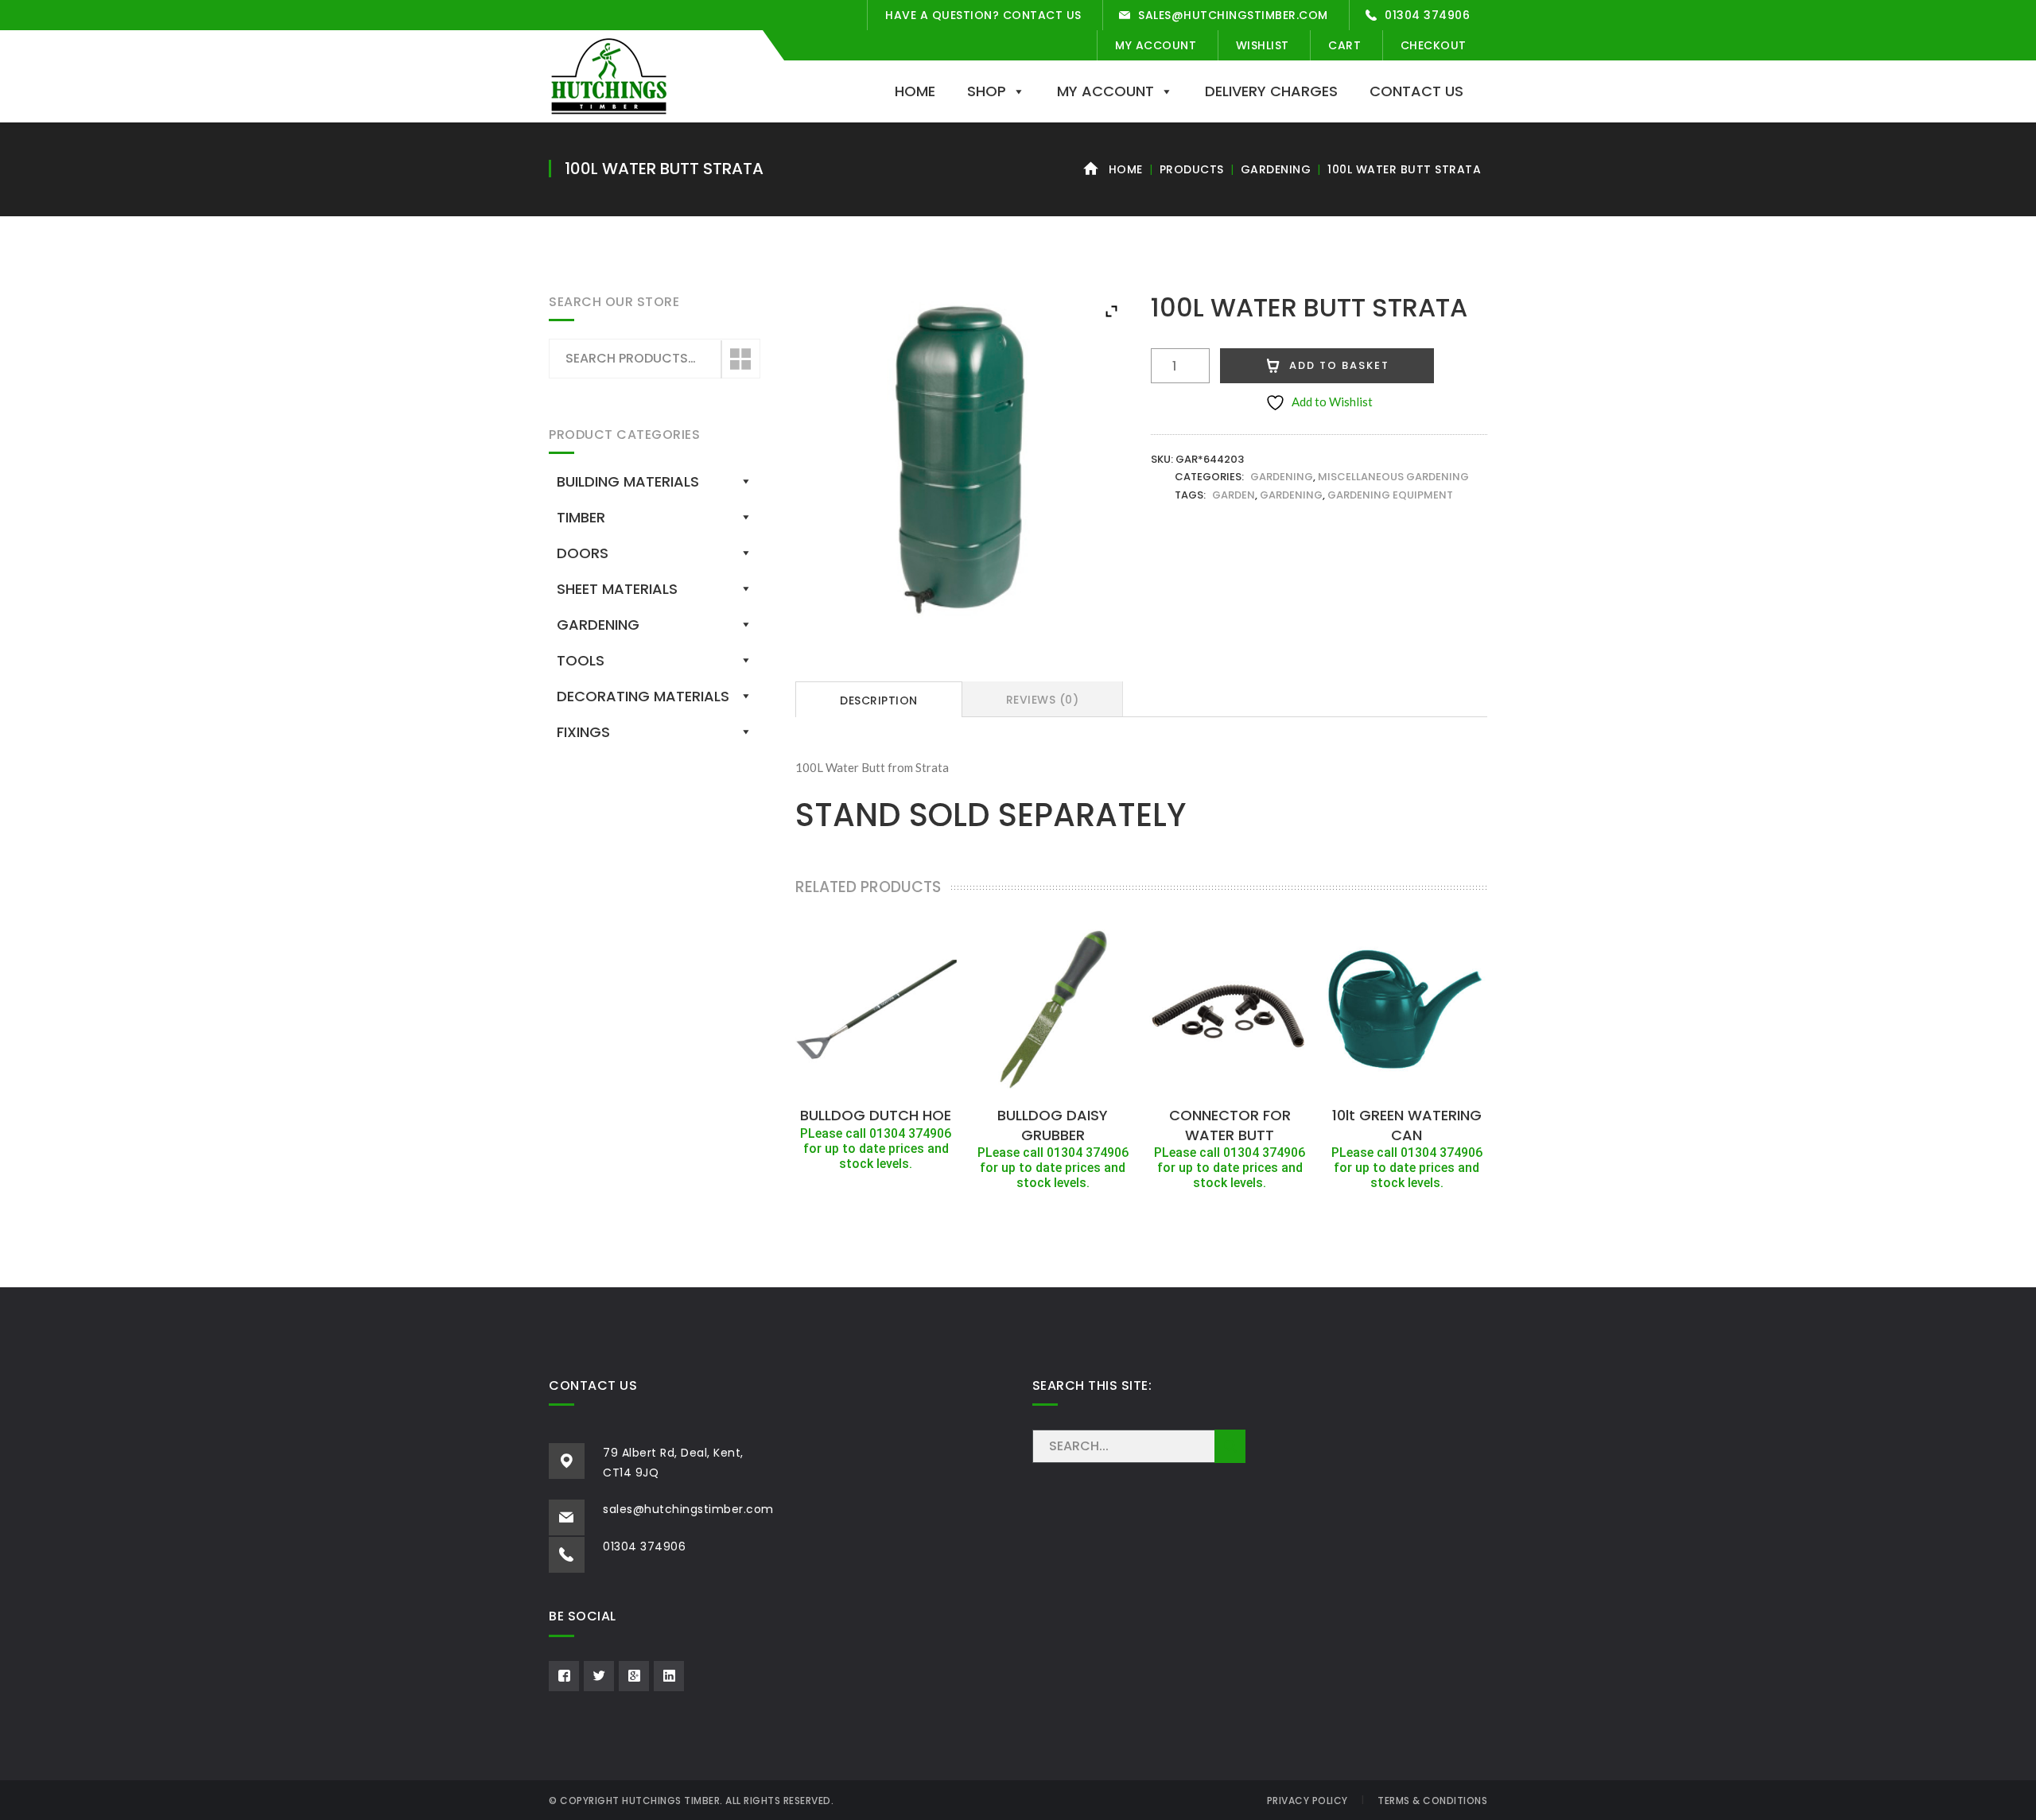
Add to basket (1339, 365)
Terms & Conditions (1432, 1801)
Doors (583, 553)
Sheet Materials (617, 589)
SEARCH (1230, 1446)
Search (740, 359)
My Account (1156, 45)
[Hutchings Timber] (609, 75)
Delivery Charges (1271, 91)
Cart (1344, 45)
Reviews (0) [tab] (1043, 700)
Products (1192, 169)
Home (915, 91)
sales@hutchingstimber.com (1233, 15)
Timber (581, 517)
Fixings (583, 732)
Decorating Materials (643, 696)
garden (1234, 495)
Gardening (1276, 169)
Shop (987, 91)
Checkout (1434, 45)
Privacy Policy (1307, 1801)
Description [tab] (879, 700)
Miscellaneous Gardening (1393, 477)
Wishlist (1263, 45)
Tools (581, 660)
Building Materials (628, 481)
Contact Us (1416, 91)
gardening (1291, 495)
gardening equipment (1390, 495)
